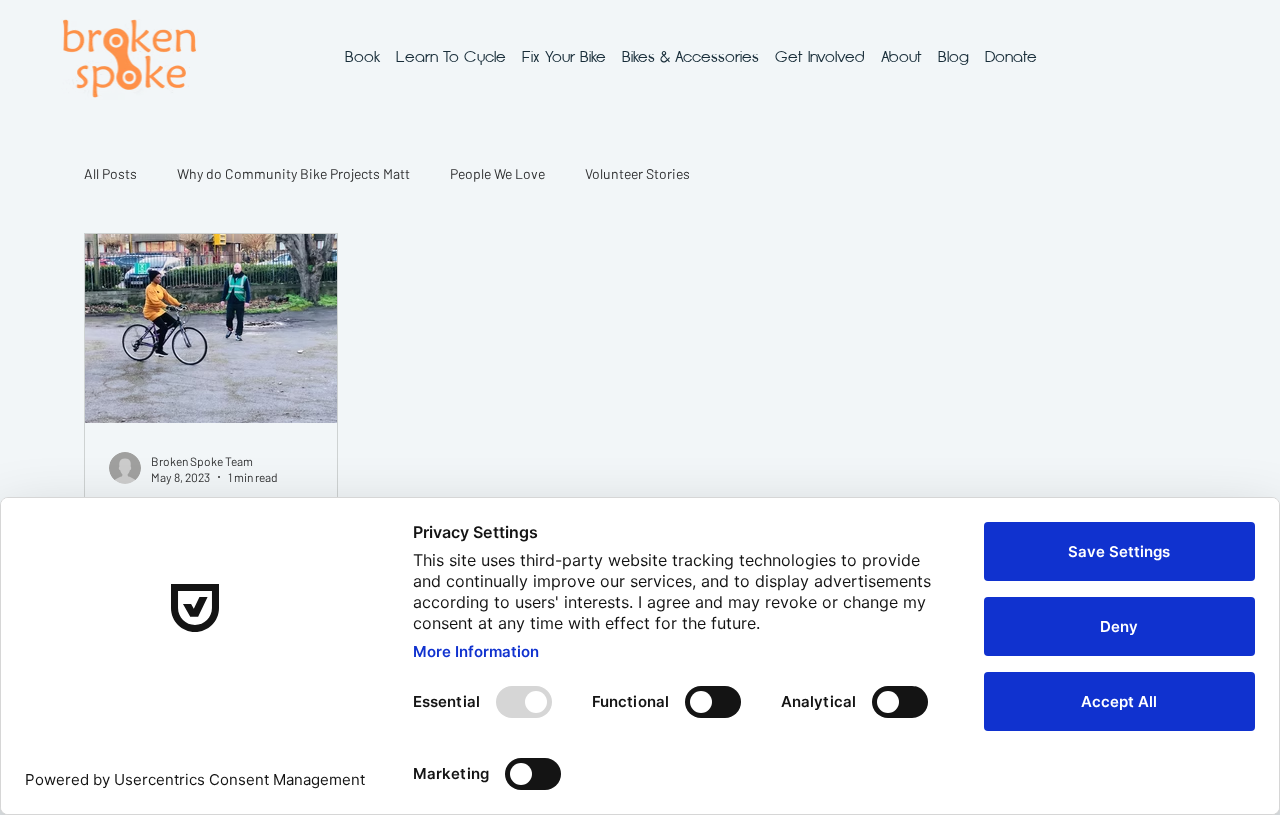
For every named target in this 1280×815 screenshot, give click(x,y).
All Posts (110, 173)
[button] (451, 57)
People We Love (497, 173)
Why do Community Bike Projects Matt (293, 173)
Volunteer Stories (637, 173)
